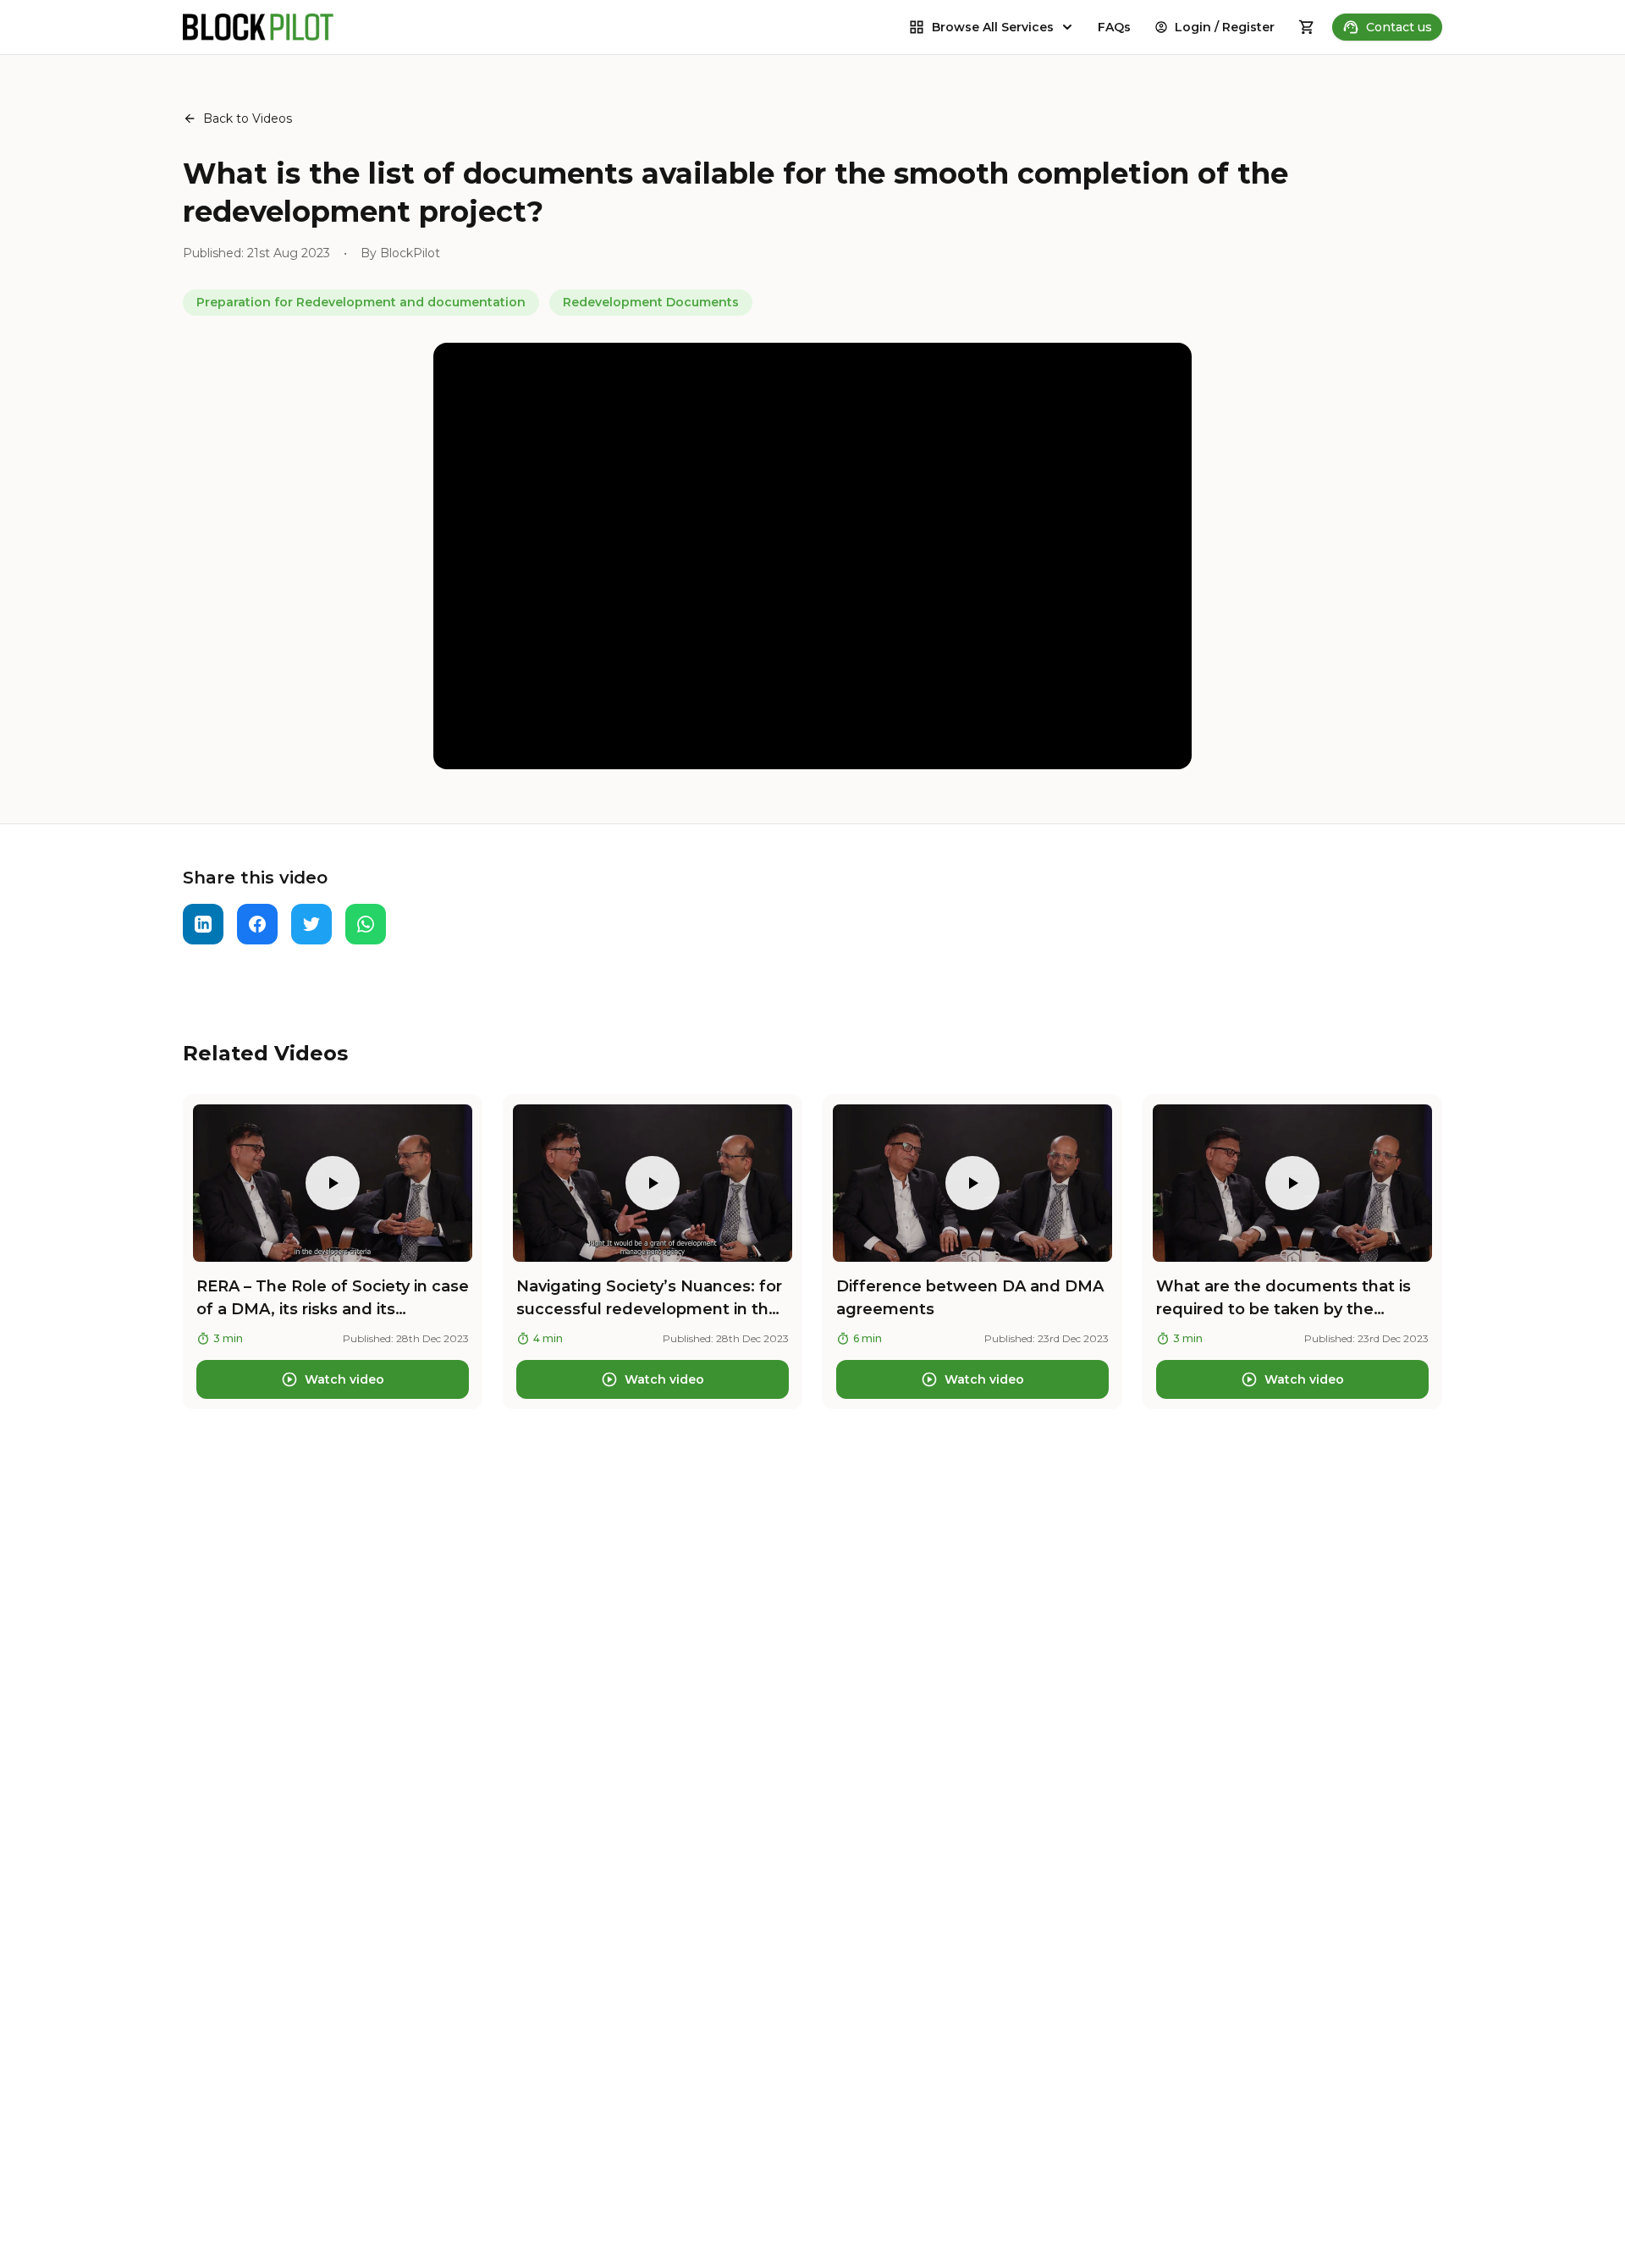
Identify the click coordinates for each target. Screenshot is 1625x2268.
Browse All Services (993, 27)
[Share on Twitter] (311, 924)
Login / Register (1225, 27)
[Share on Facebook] (257, 924)
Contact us (1399, 27)
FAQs (1114, 27)
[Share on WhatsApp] (366, 924)
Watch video (344, 1379)
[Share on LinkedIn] (203, 924)
